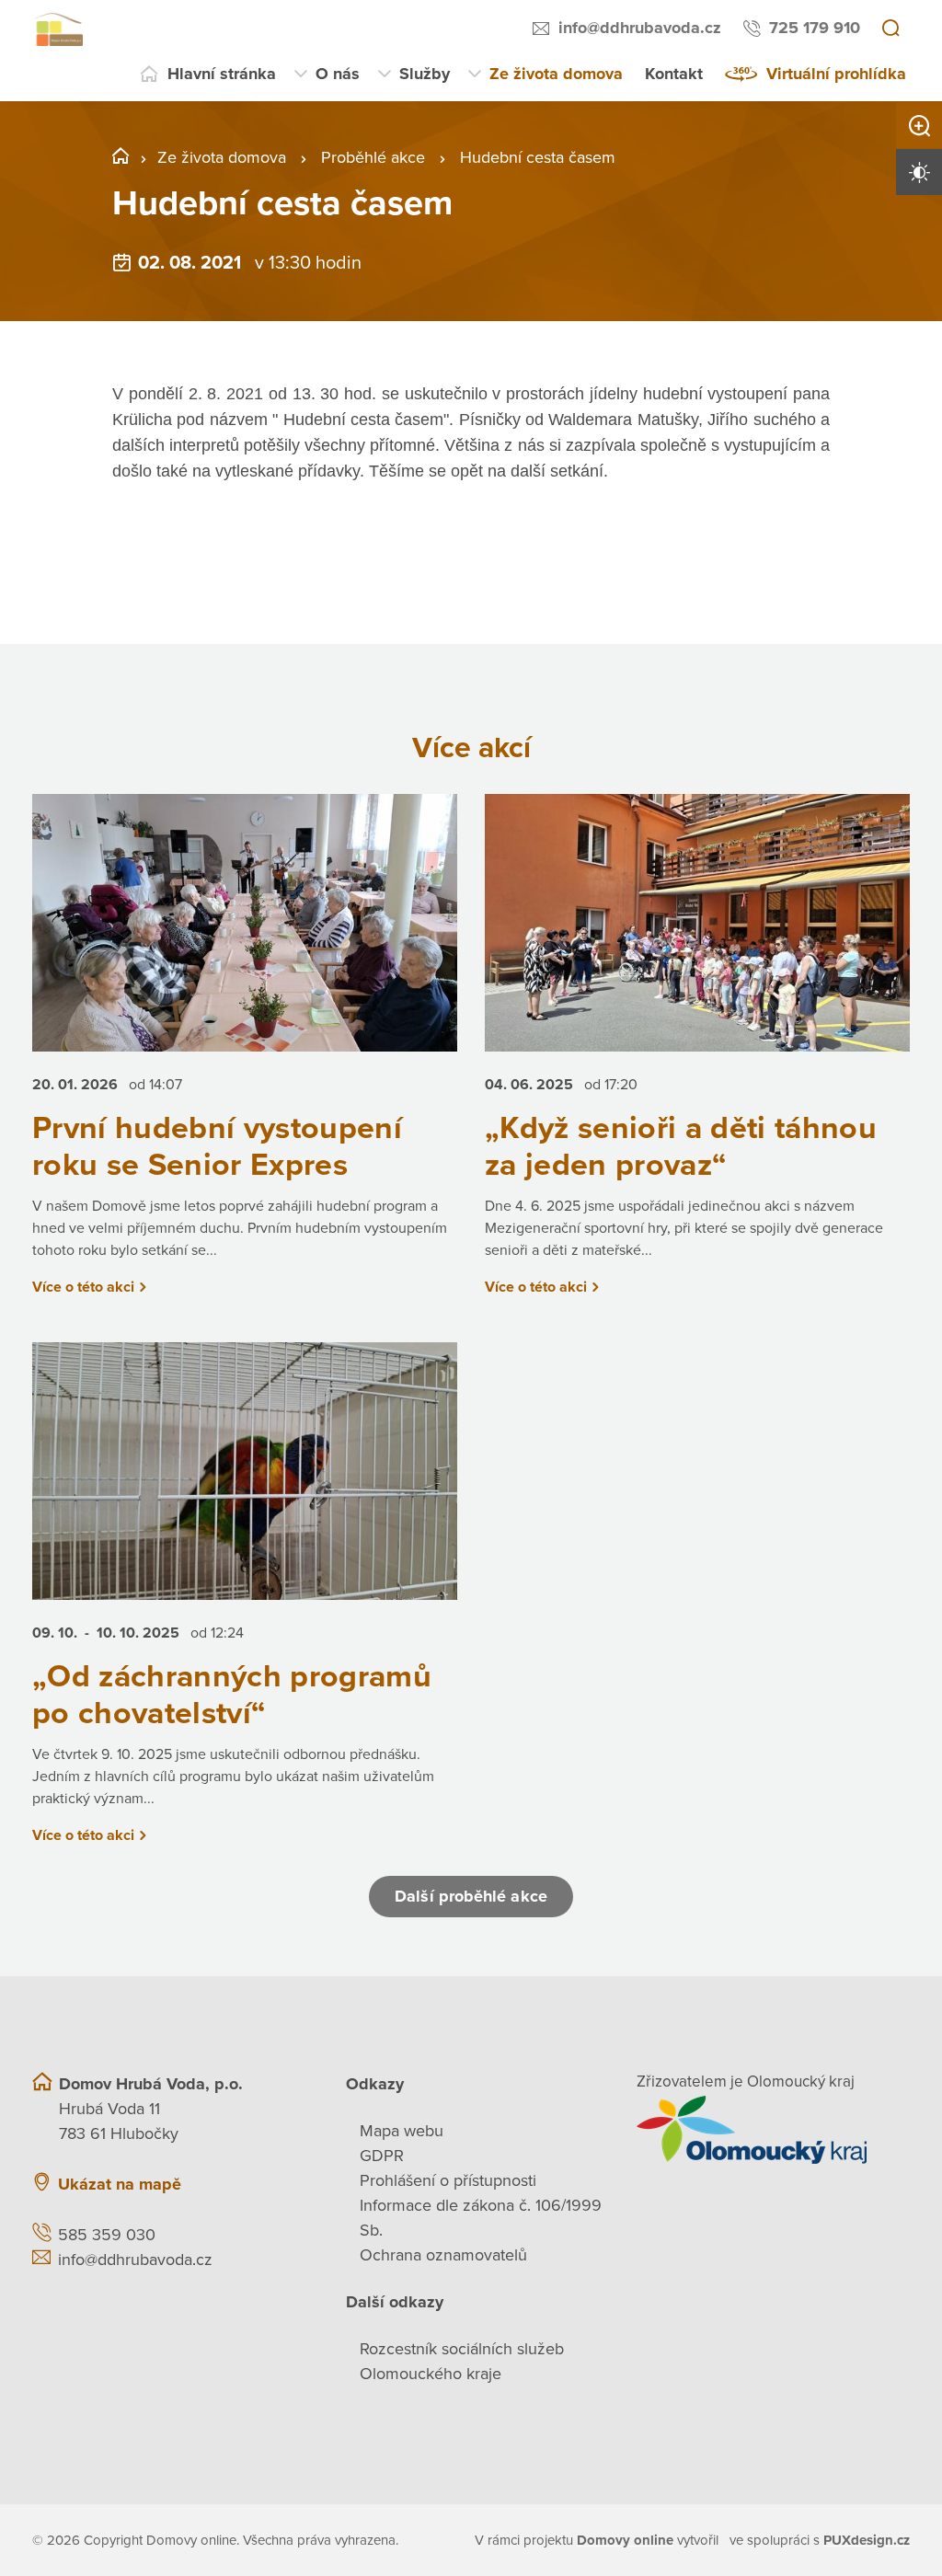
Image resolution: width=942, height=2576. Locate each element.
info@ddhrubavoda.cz (640, 28)
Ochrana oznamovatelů (443, 2255)
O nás (338, 74)
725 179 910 (815, 28)
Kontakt (674, 74)
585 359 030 (107, 2235)
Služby (425, 74)
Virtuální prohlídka (836, 74)
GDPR (382, 2156)
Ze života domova (556, 74)
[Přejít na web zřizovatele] (773, 2130)
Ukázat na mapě (120, 2184)
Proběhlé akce (373, 157)
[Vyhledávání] (890, 29)
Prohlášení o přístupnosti (448, 2180)
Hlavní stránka (222, 74)
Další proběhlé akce (471, 1896)
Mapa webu (402, 2131)
